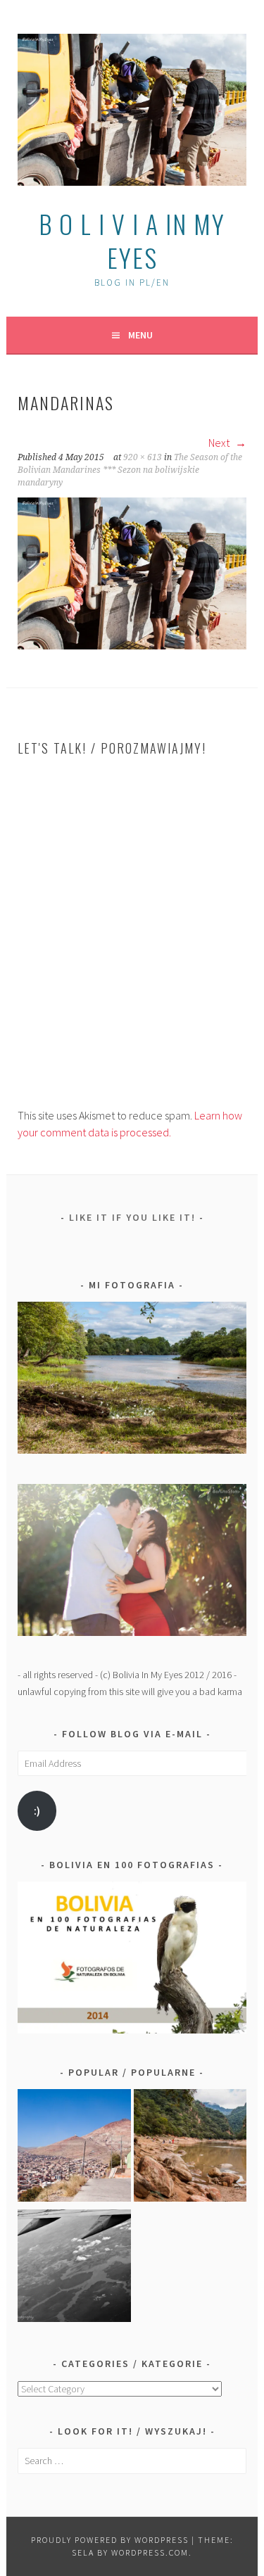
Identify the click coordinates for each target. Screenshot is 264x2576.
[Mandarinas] (132, 645)
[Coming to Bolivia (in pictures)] (74, 2268)
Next (220, 443)
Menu (140, 335)
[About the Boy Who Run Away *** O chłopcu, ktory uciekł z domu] (74, 2148)
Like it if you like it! (132, 1217)
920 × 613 (143, 457)
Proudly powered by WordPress (110, 2540)
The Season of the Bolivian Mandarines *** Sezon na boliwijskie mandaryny (130, 470)
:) (37, 1811)
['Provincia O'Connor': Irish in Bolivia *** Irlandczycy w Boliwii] (190, 2148)
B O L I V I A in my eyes (132, 240)
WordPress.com (150, 2552)
